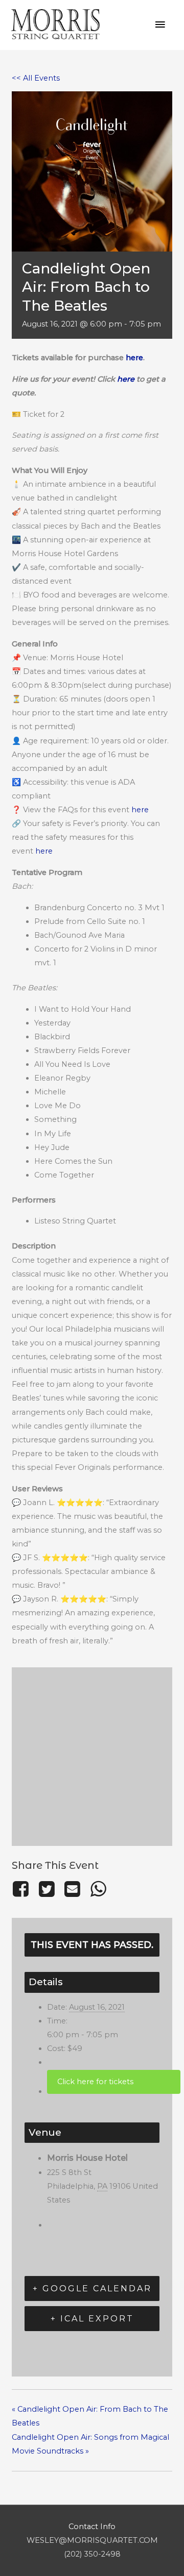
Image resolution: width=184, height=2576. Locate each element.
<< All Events (36, 78)
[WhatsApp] (98, 1889)
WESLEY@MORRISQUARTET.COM (92, 2540)
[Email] (72, 1889)
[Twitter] (47, 1889)
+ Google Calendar (92, 2289)
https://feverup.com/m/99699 (114, 2082)
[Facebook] (23, 1889)
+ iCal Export (92, 2319)
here (134, 358)
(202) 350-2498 (92, 2554)
